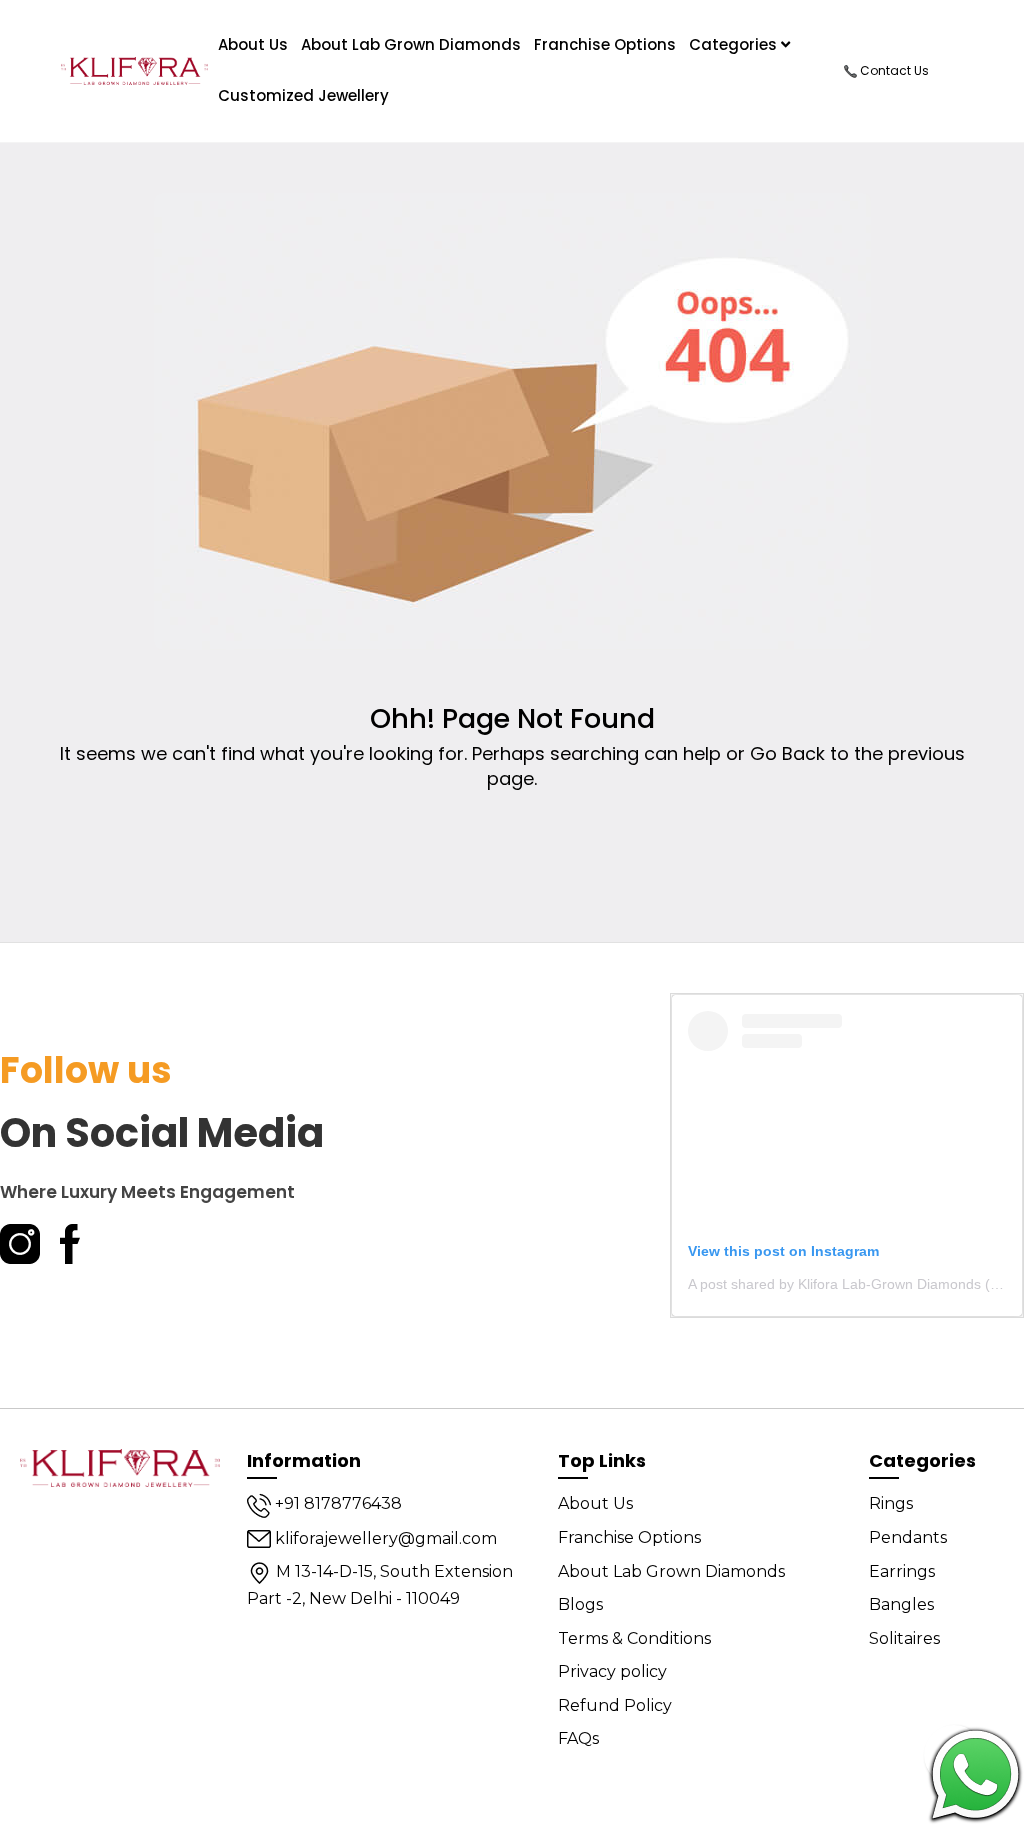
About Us (595, 1503)
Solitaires (904, 1638)
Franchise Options (605, 44)
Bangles (901, 1604)
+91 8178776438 (336, 1503)
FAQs (578, 1738)
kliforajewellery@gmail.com (384, 1538)
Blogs (580, 1604)
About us (253, 44)
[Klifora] (120, 1466)
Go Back (787, 753)
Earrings (902, 1571)
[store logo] (134, 71)
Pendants (908, 1537)
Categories (735, 44)
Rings (891, 1503)
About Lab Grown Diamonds (411, 44)
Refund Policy (615, 1705)
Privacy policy (612, 1671)
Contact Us (893, 70)
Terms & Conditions (634, 1638)
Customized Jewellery (303, 95)
